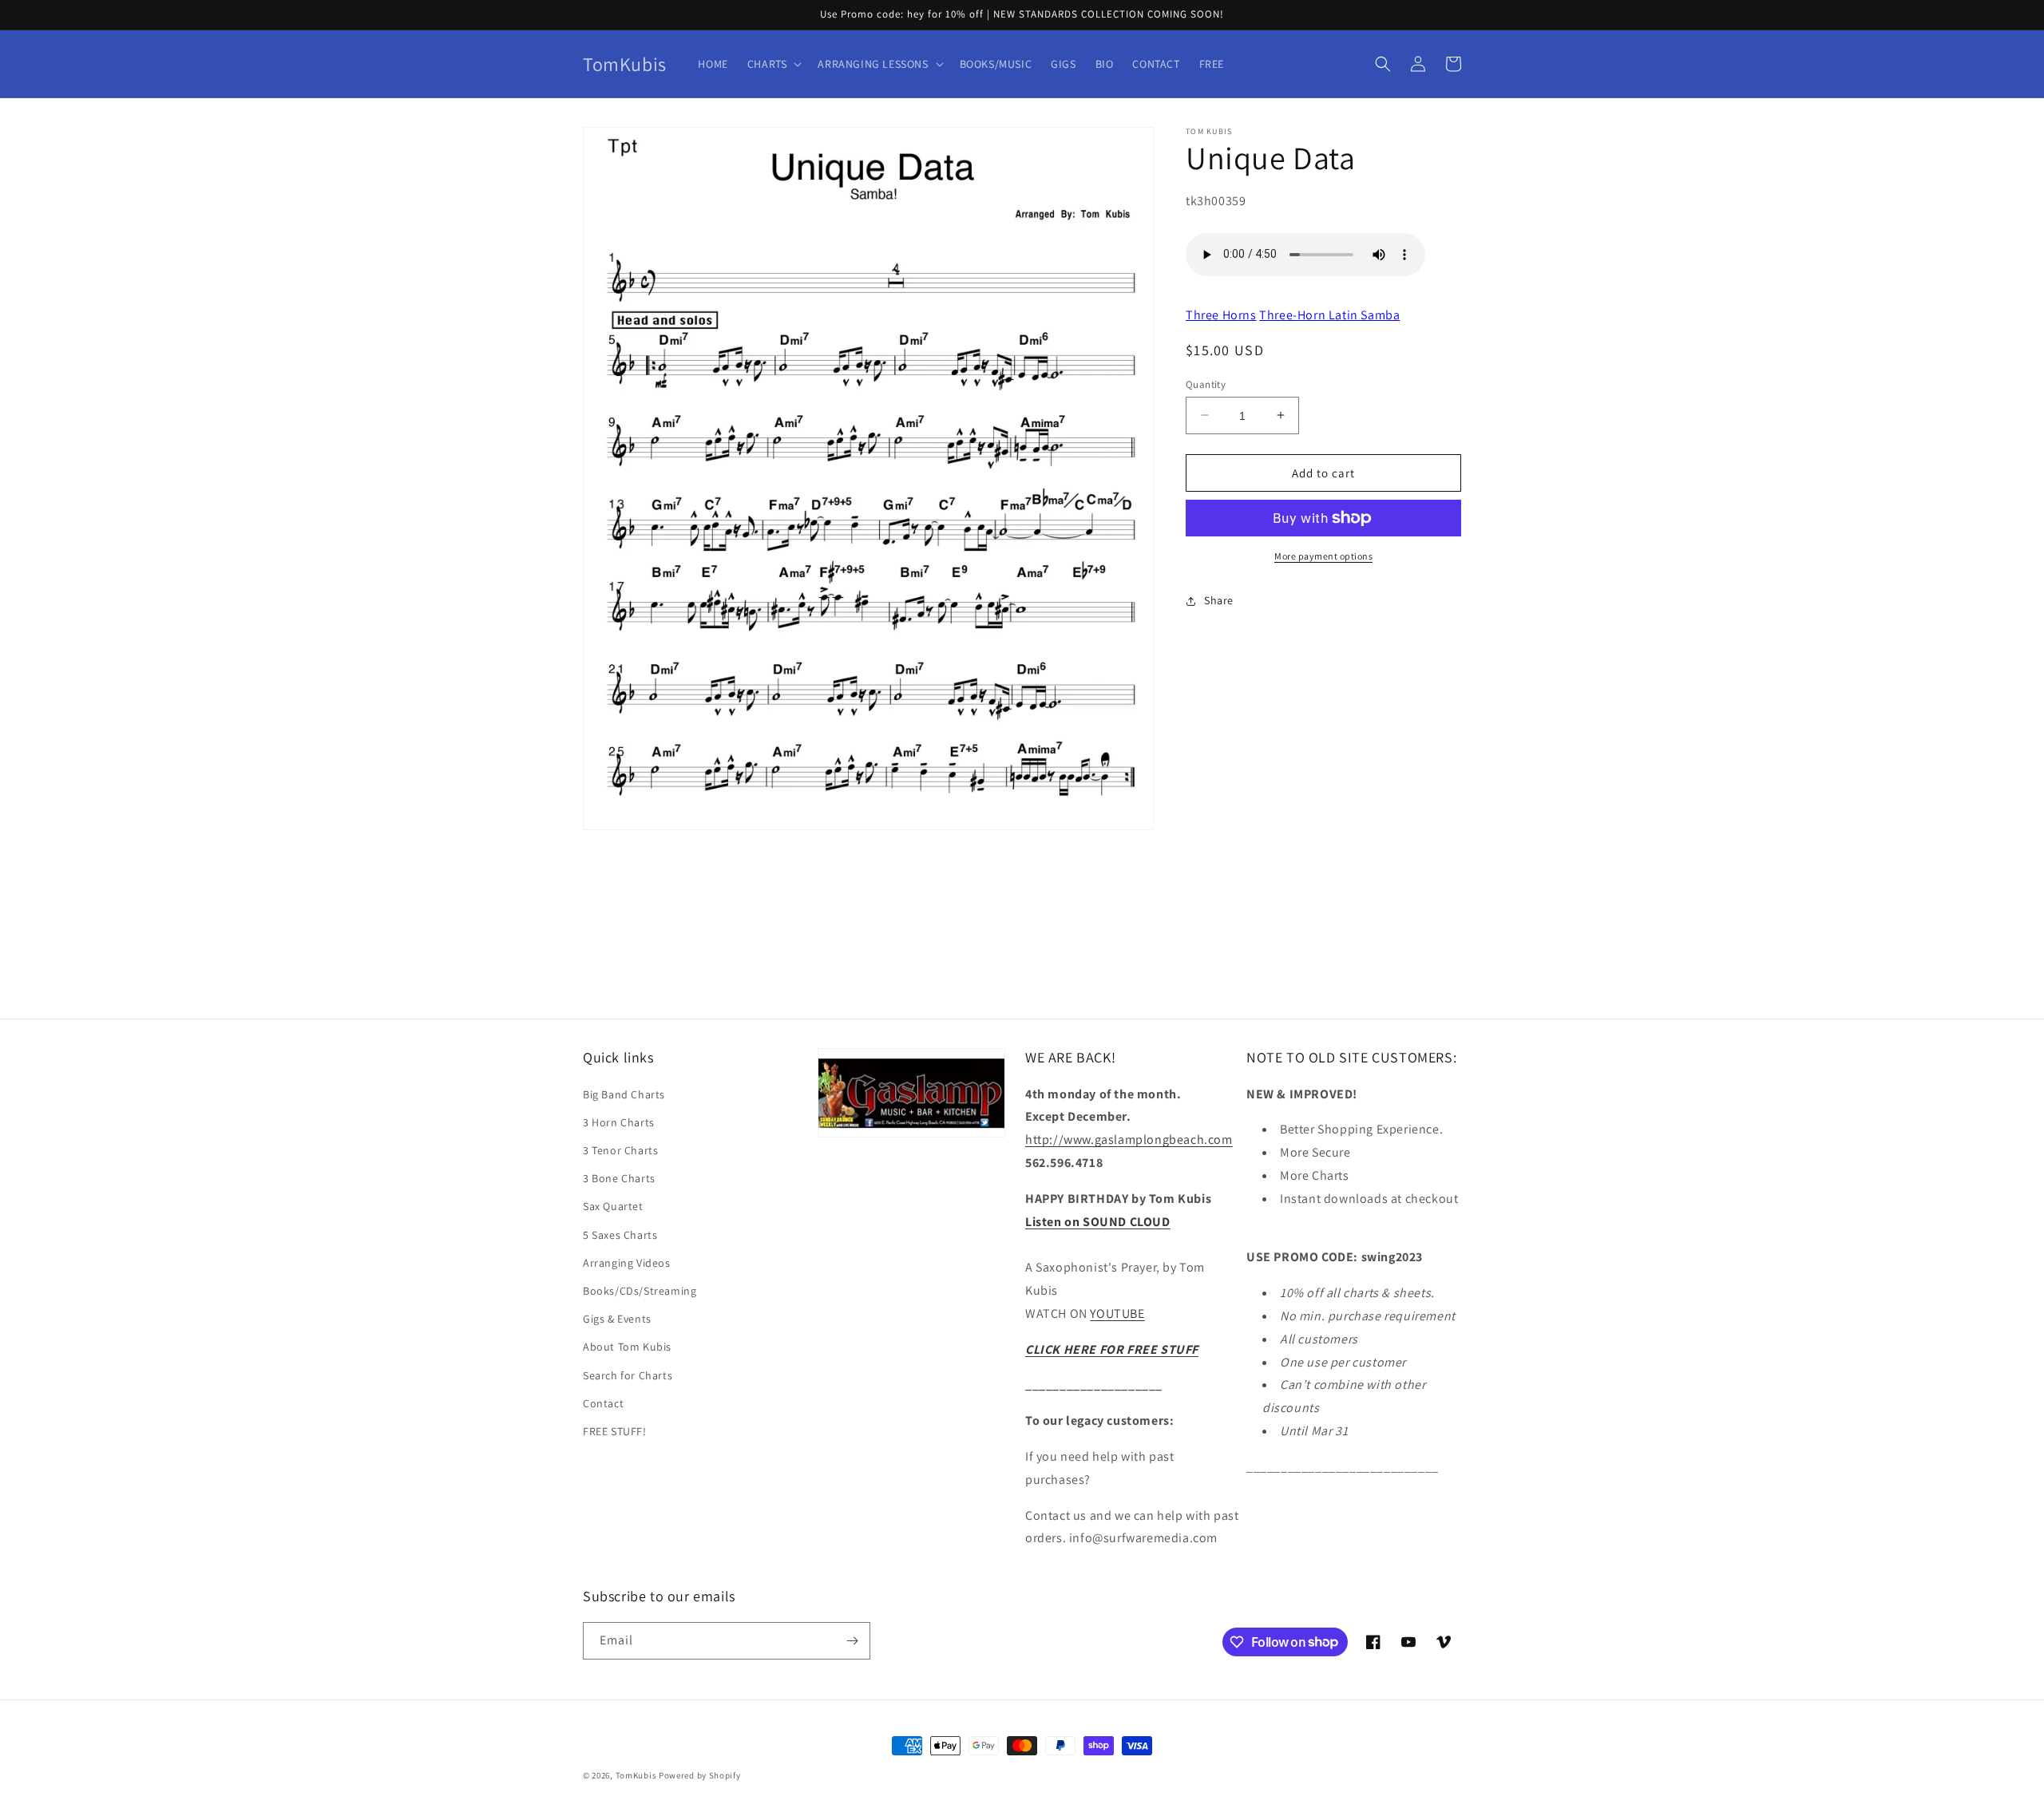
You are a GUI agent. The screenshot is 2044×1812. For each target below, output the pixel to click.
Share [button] (1219, 600)
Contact (603, 1403)
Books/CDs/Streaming (640, 1291)
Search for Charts (628, 1375)
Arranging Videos (627, 1263)
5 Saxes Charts (620, 1235)
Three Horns (1221, 314)
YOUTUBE (1117, 1314)
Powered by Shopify (700, 1775)
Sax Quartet (613, 1206)
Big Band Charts (624, 1094)
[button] (773, 64)
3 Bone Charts (619, 1178)
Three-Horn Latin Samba (1329, 314)
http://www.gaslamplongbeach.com (1129, 1139)
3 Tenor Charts (620, 1150)
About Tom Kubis (627, 1347)
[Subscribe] (852, 1641)
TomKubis (636, 1775)
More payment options (1323, 556)
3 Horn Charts (619, 1122)
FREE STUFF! (615, 1431)
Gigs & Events (617, 1319)
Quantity (1206, 384)
